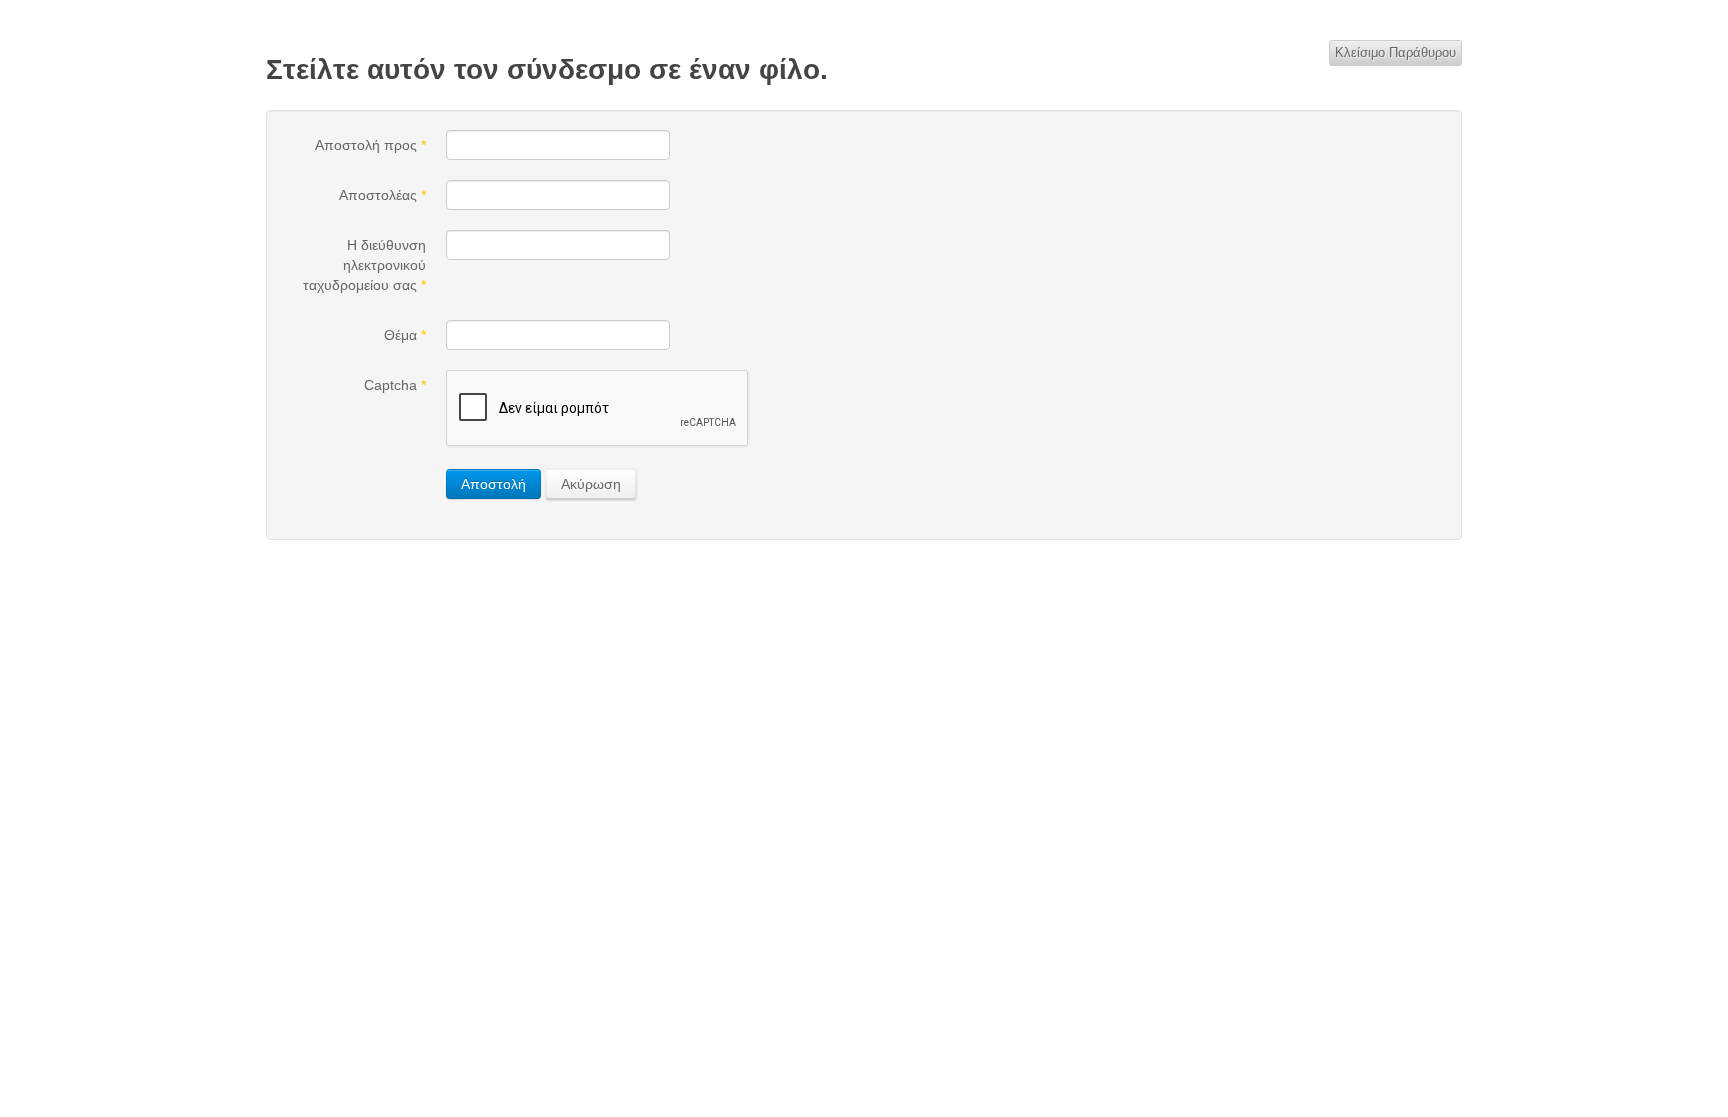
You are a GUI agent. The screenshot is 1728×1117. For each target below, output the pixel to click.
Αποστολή (493, 484)
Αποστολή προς (370, 145)
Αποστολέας (382, 195)
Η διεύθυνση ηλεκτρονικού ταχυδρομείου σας (364, 265)
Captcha (395, 385)
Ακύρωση (591, 484)
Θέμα (405, 335)
